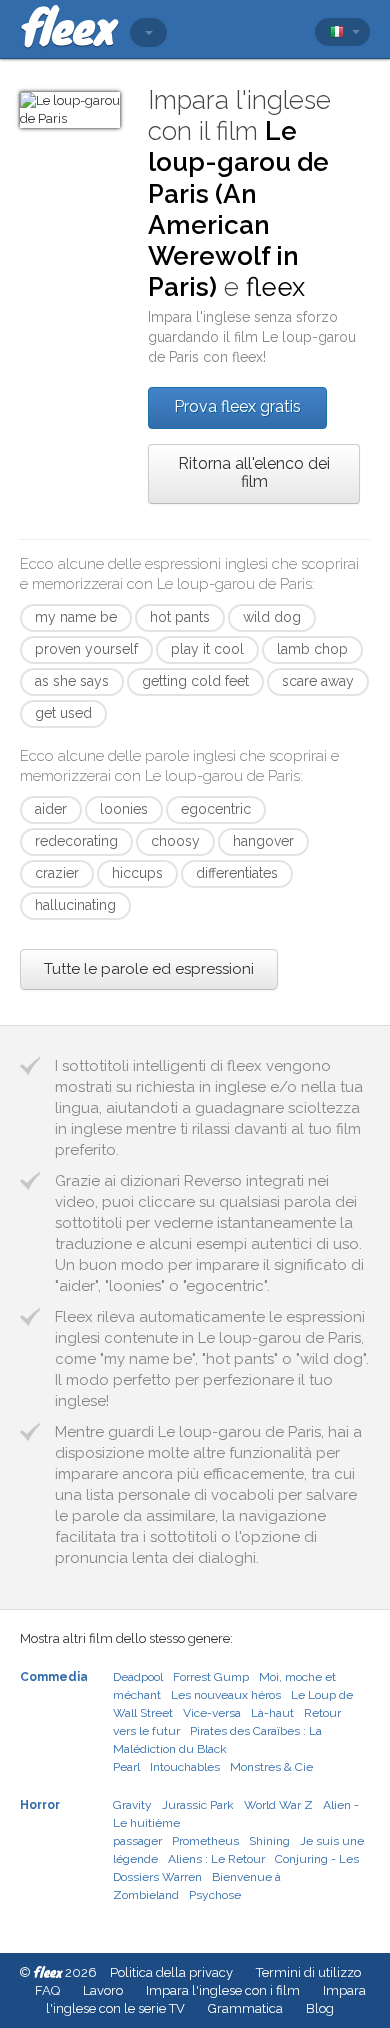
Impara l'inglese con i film (223, 1990)
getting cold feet (195, 681)
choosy (175, 841)
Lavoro (103, 1990)
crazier (57, 873)
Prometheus (205, 1841)
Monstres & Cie (271, 1767)
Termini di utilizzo (308, 1972)
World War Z (278, 1805)
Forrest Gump (211, 1677)
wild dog (272, 617)
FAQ (47, 1990)
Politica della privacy (171, 1972)
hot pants (180, 617)
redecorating (76, 841)
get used (63, 713)
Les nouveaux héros (226, 1695)
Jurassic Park (198, 1805)
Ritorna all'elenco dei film (254, 472)
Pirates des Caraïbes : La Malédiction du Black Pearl (217, 1749)
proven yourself (86, 649)
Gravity (132, 1805)
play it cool (207, 649)
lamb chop (312, 649)
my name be (76, 617)
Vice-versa (212, 1713)
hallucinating (75, 905)
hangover (263, 841)
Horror (40, 1805)
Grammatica (245, 2008)
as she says (72, 681)
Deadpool (138, 1677)
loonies (124, 809)
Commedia (54, 1677)
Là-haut (272, 1713)
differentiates (237, 873)
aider (51, 809)
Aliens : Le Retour (216, 1859)
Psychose (215, 1895)
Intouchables (185, 1767)
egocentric (216, 809)
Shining (269, 1841)
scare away (318, 681)
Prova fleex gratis (237, 406)
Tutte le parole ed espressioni (149, 969)
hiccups (137, 873)
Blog (320, 2008)
